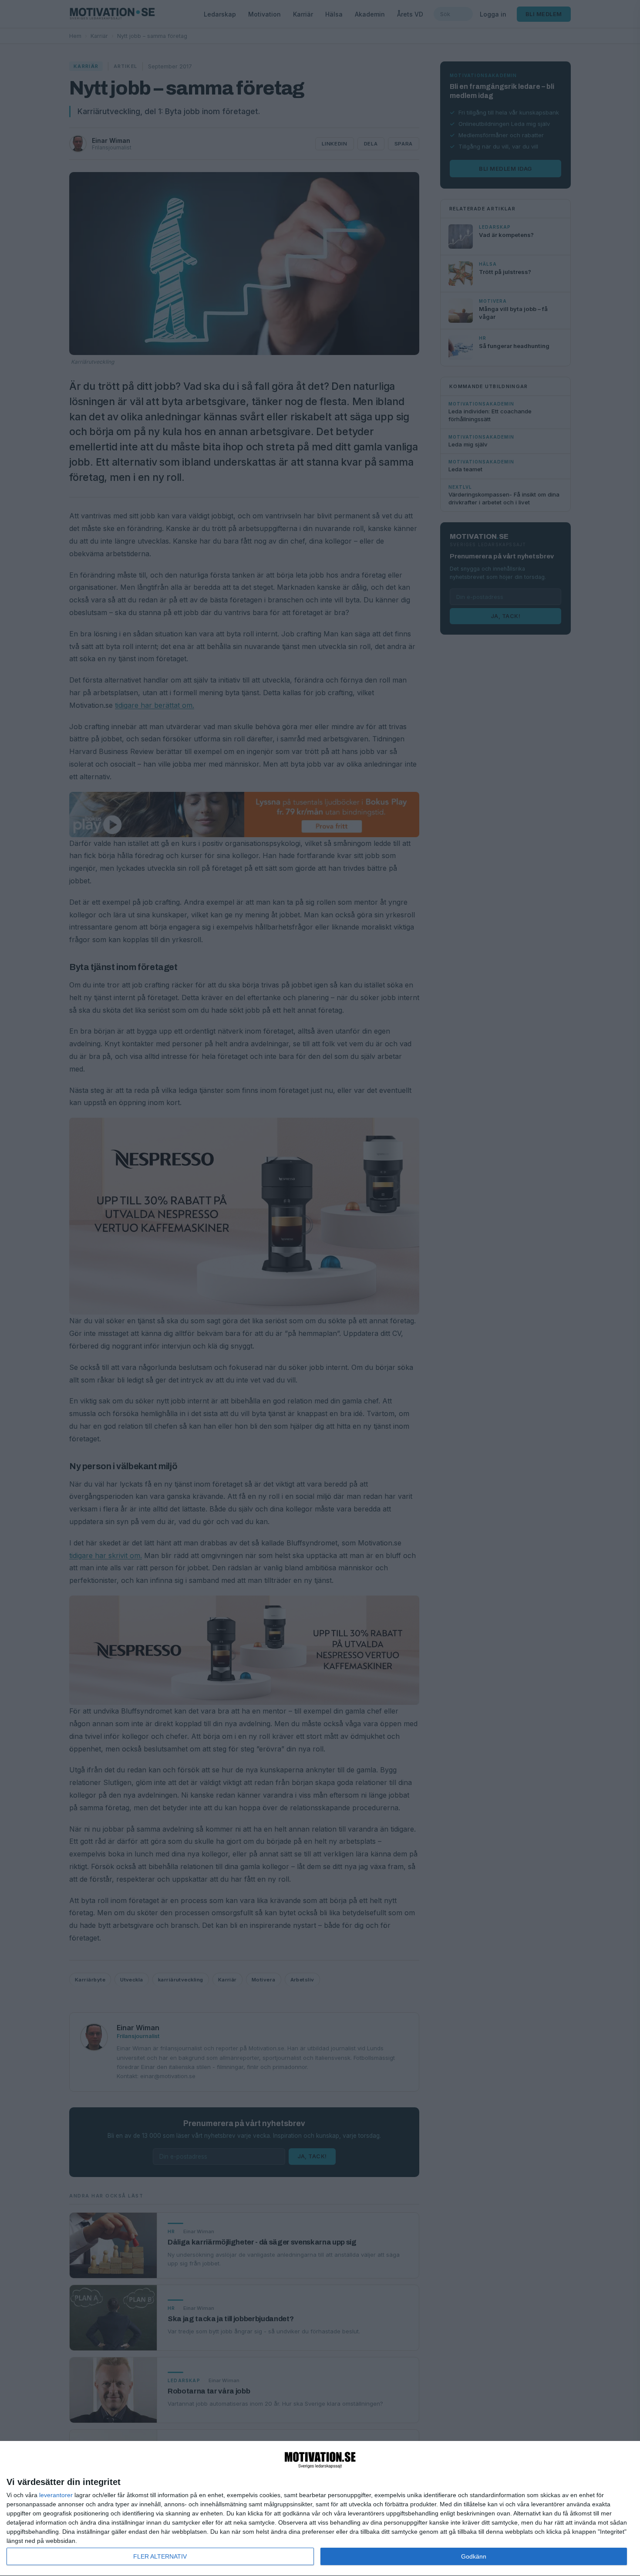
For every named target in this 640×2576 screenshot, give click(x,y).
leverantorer (56, 2495)
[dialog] (320, 2509)
